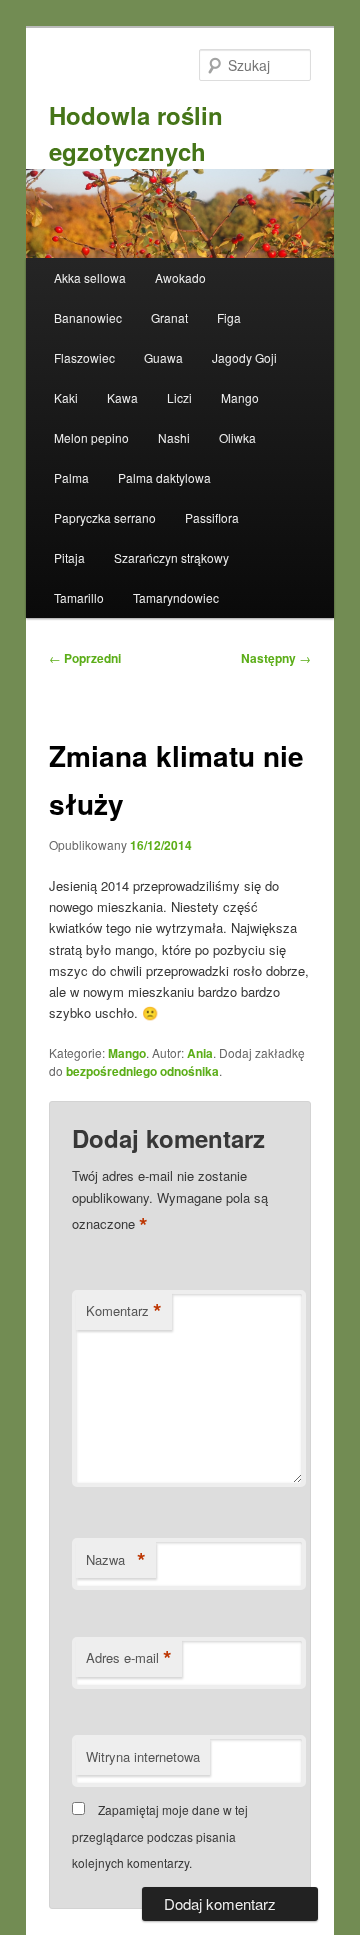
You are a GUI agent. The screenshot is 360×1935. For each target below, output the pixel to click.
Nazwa (116, 1560)
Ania (200, 1053)
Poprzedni (85, 658)
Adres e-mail (129, 1658)
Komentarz (124, 1311)
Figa (229, 317)
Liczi (179, 397)
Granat (169, 317)
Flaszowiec (84, 357)
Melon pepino (91, 437)
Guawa (163, 357)
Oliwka (237, 437)
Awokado (180, 277)
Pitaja (69, 557)
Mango (240, 397)
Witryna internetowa (143, 1756)
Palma (71, 477)
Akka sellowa (90, 277)
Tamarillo (79, 597)
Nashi (174, 437)
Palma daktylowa (164, 477)
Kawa (122, 397)
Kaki (66, 397)
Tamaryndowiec (176, 597)
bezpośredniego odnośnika (142, 1071)
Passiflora (212, 517)
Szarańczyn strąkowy (171, 557)
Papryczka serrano (105, 517)
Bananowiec (88, 317)
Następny (276, 658)
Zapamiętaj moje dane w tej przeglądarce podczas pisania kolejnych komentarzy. (160, 1836)
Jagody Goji (244, 357)
